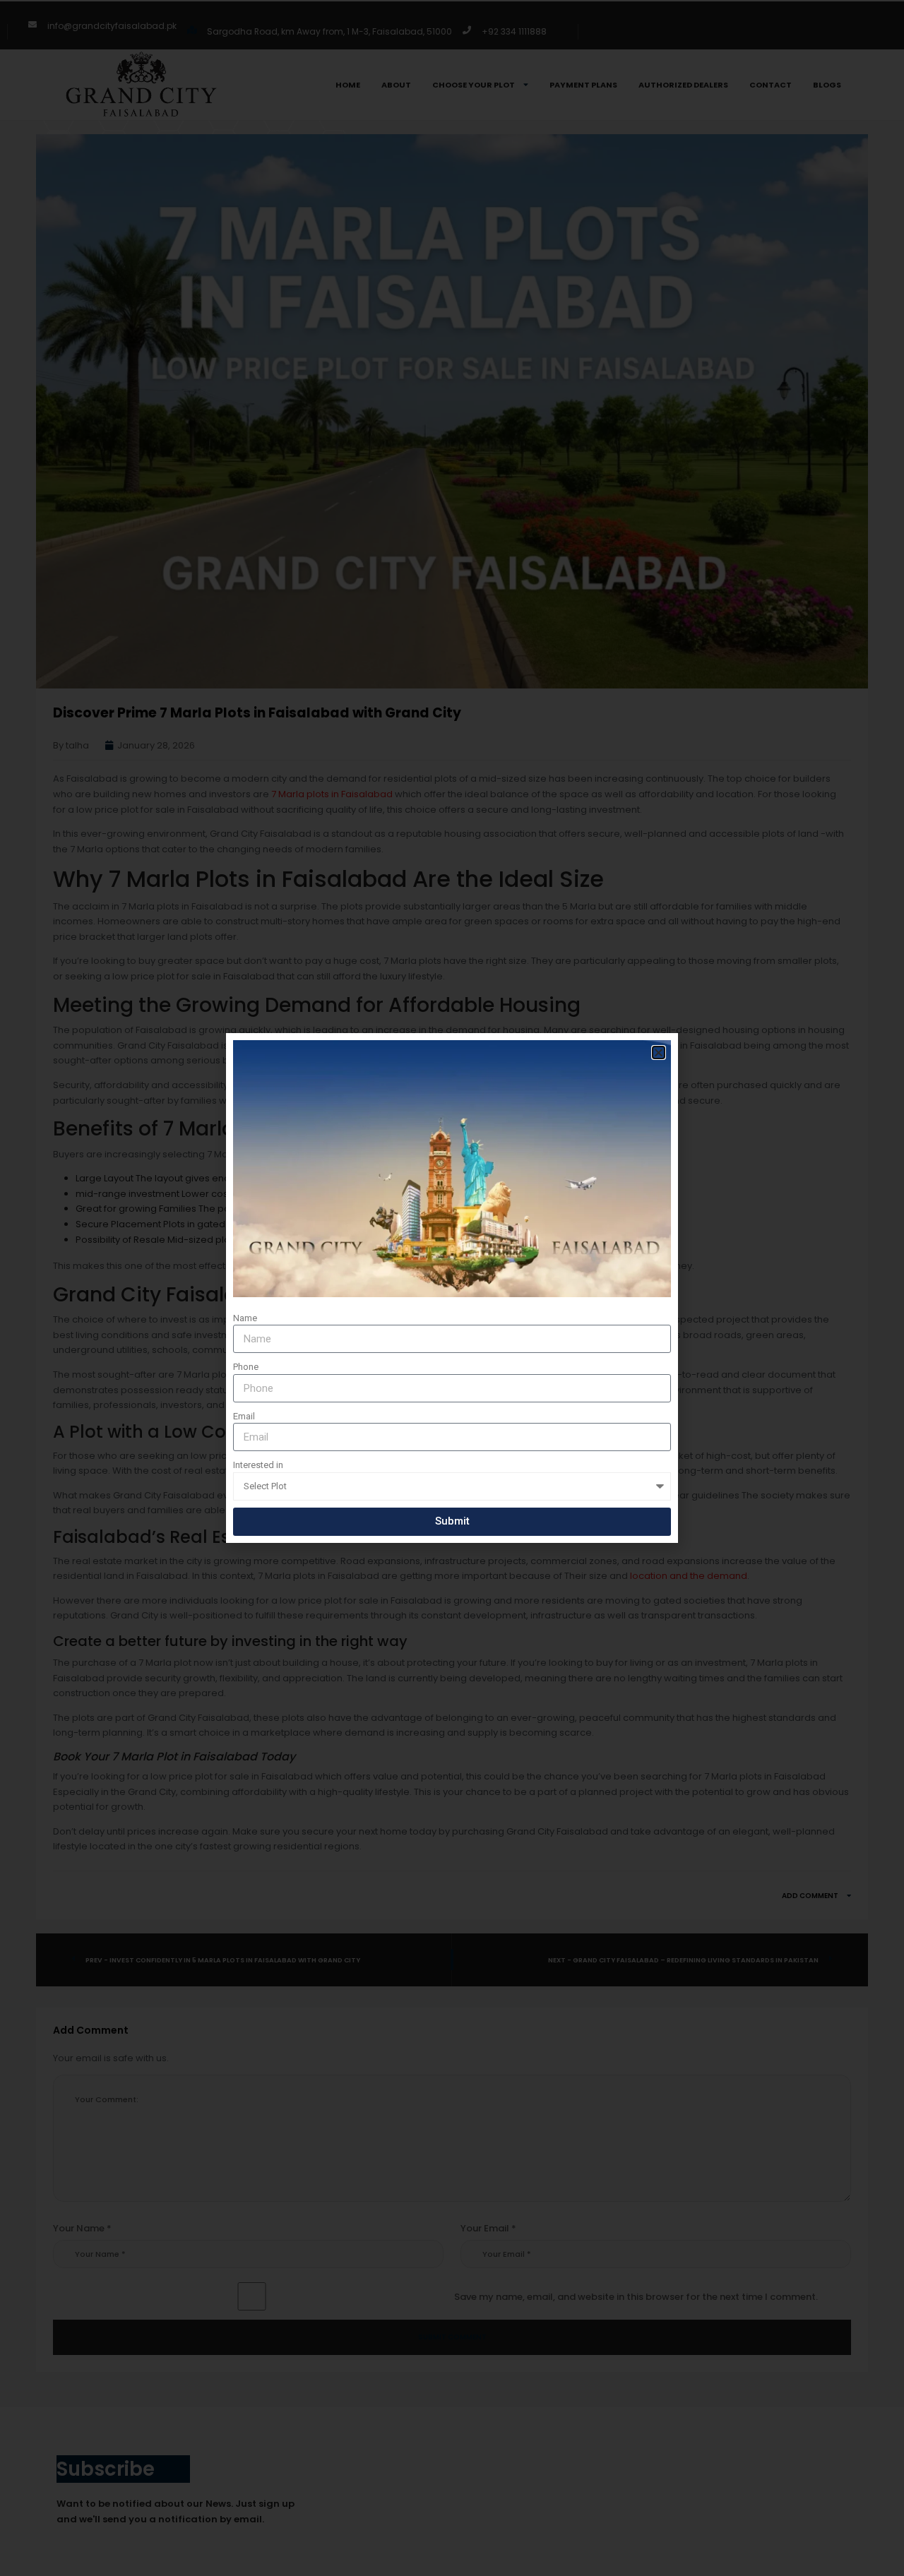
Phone (246, 1367)
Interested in (258, 1465)
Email (244, 1416)
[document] (452, 1288)
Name (245, 1318)
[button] (659, 1053)
